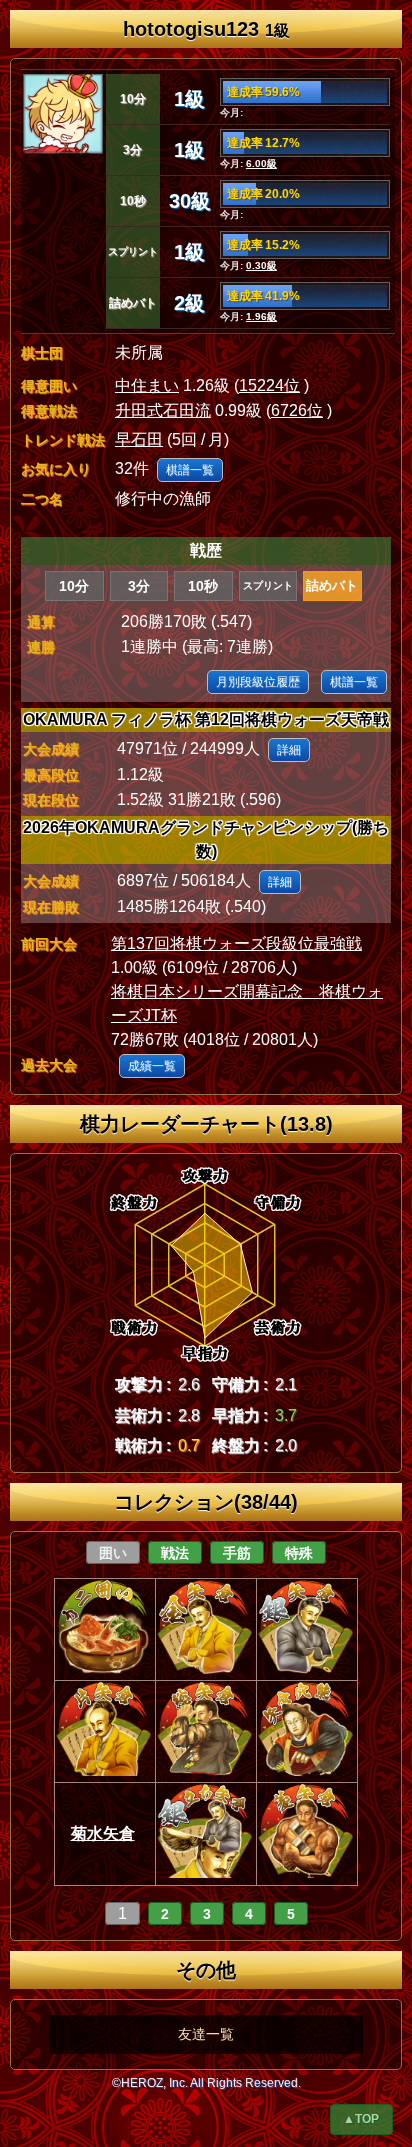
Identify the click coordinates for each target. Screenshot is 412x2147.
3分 (139, 586)
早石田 (139, 439)
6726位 (297, 410)
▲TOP (361, 2119)
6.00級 (261, 163)
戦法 (175, 1553)
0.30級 (261, 265)
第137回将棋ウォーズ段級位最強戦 (236, 943)
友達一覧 (206, 2034)
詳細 (289, 750)
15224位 (269, 385)
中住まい (147, 385)
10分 (74, 586)
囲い (113, 1553)
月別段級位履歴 (258, 682)
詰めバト (332, 585)
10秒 (203, 586)
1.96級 (261, 316)
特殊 (299, 1553)
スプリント (268, 585)
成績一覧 (152, 1066)
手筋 (237, 1553)
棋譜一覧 (190, 470)
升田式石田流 (163, 410)
